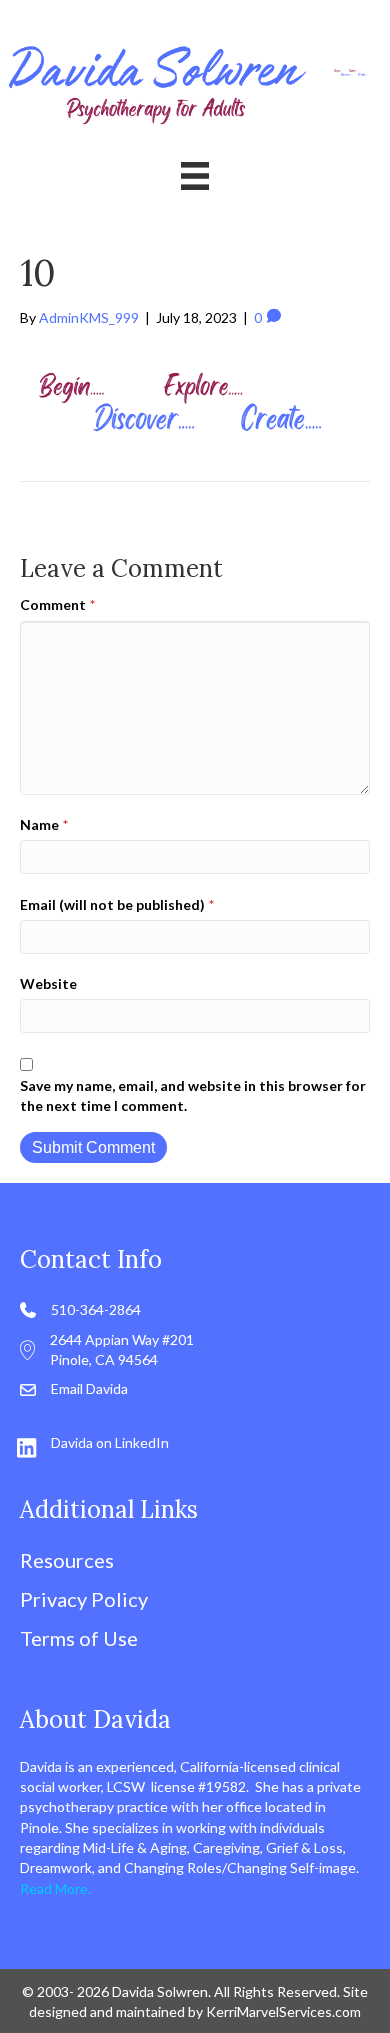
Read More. (55, 1888)
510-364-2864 (96, 1309)
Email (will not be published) (117, 904)
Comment (57, 604)
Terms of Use (79, 1638)
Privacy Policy (84, 1599)
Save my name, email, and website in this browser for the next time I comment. (193, 1095)
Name (44, 824)
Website (48, 983)
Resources (67, 1560)
